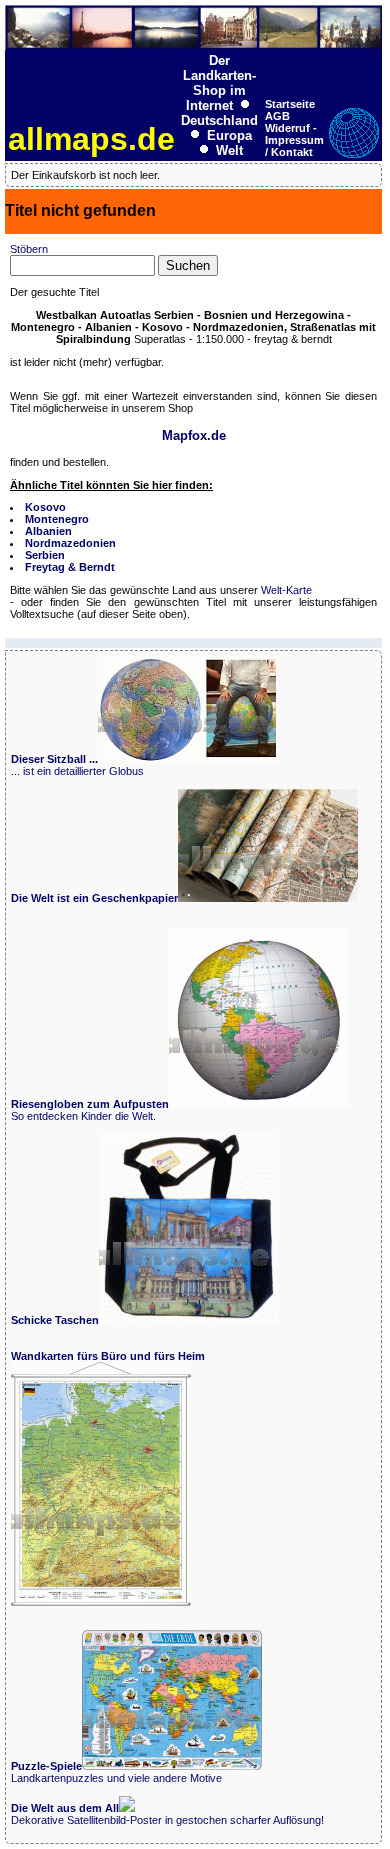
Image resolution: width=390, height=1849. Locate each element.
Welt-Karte (286, 590)
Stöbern (29, 249)
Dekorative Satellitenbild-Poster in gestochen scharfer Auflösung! (167, 1814)
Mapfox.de (194, 435)
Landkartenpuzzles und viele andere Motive (116, 1772)
